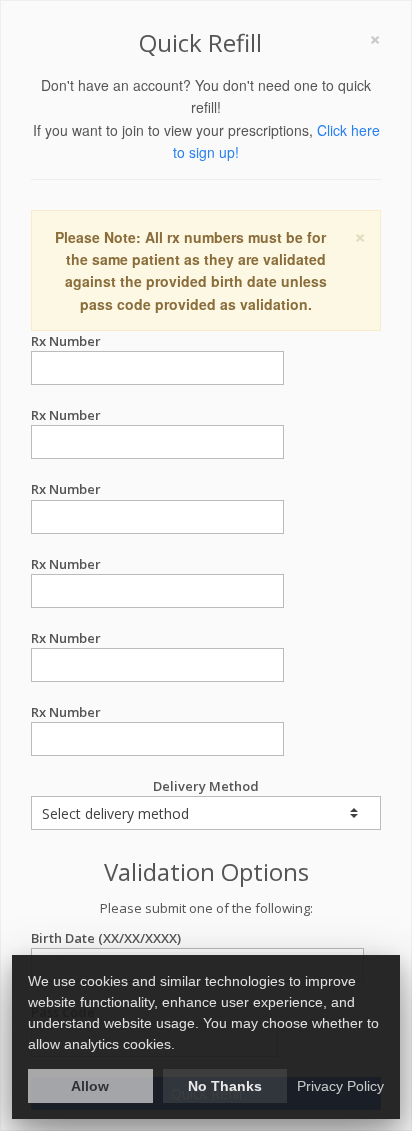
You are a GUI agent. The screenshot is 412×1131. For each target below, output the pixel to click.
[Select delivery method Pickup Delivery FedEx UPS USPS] (206, 813)
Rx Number (66, 341)
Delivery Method (206, 786)
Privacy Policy (340, 1086)
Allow (90, 1086)
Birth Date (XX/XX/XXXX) (106, 938)
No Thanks (225, 1086)
